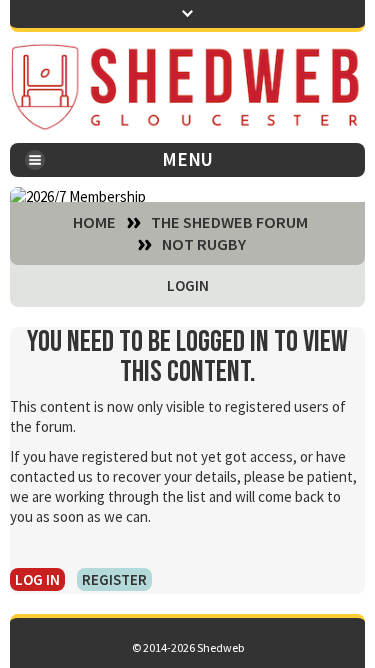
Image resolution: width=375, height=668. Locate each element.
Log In (37, 579)
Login (188, 285)
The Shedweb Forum (229, 223)
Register (114, 579)
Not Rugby (204, 245)
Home (94, 223)
